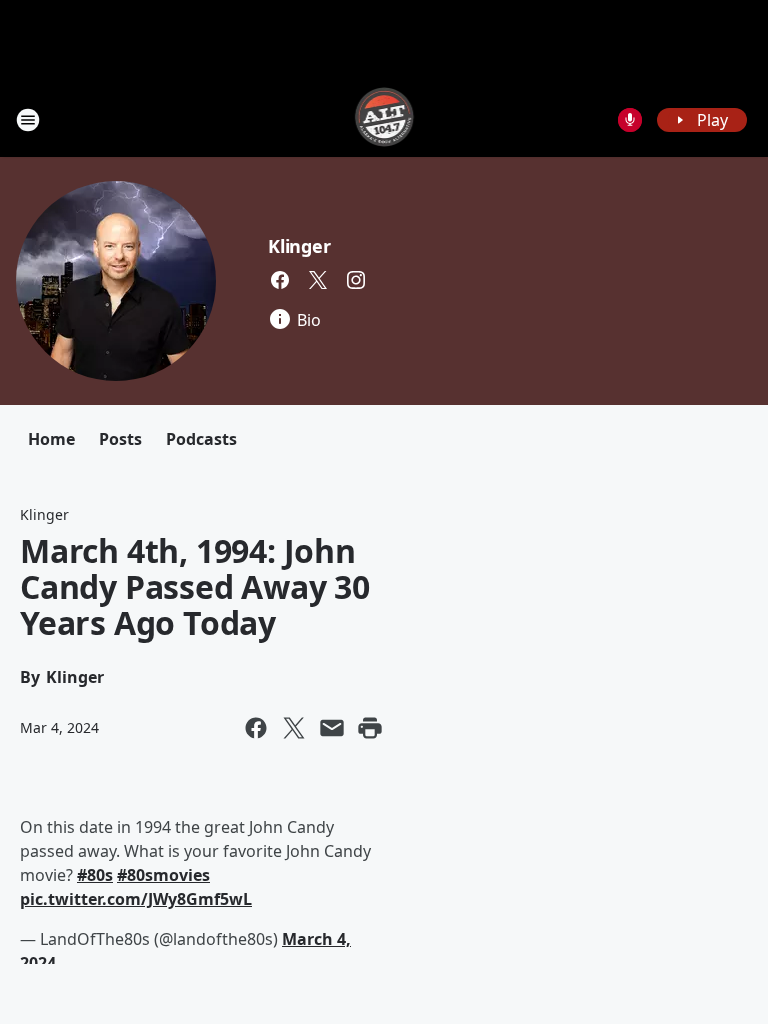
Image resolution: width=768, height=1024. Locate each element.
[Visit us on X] (318, 280)
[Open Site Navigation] (28, 120)
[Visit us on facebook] (280, 280)
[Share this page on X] (294, 728)
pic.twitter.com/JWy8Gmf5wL (136, 899)
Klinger (299, 246)
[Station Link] (384, 119)
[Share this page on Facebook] (256, 728)
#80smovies (163, 875)
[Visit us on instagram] (356, 280)
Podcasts (201, 439)
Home (51, 439)
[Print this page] (370, 728)
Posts (120, 439)
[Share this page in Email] (332, 728)
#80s (95, 875)
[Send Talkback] (630, 120)
